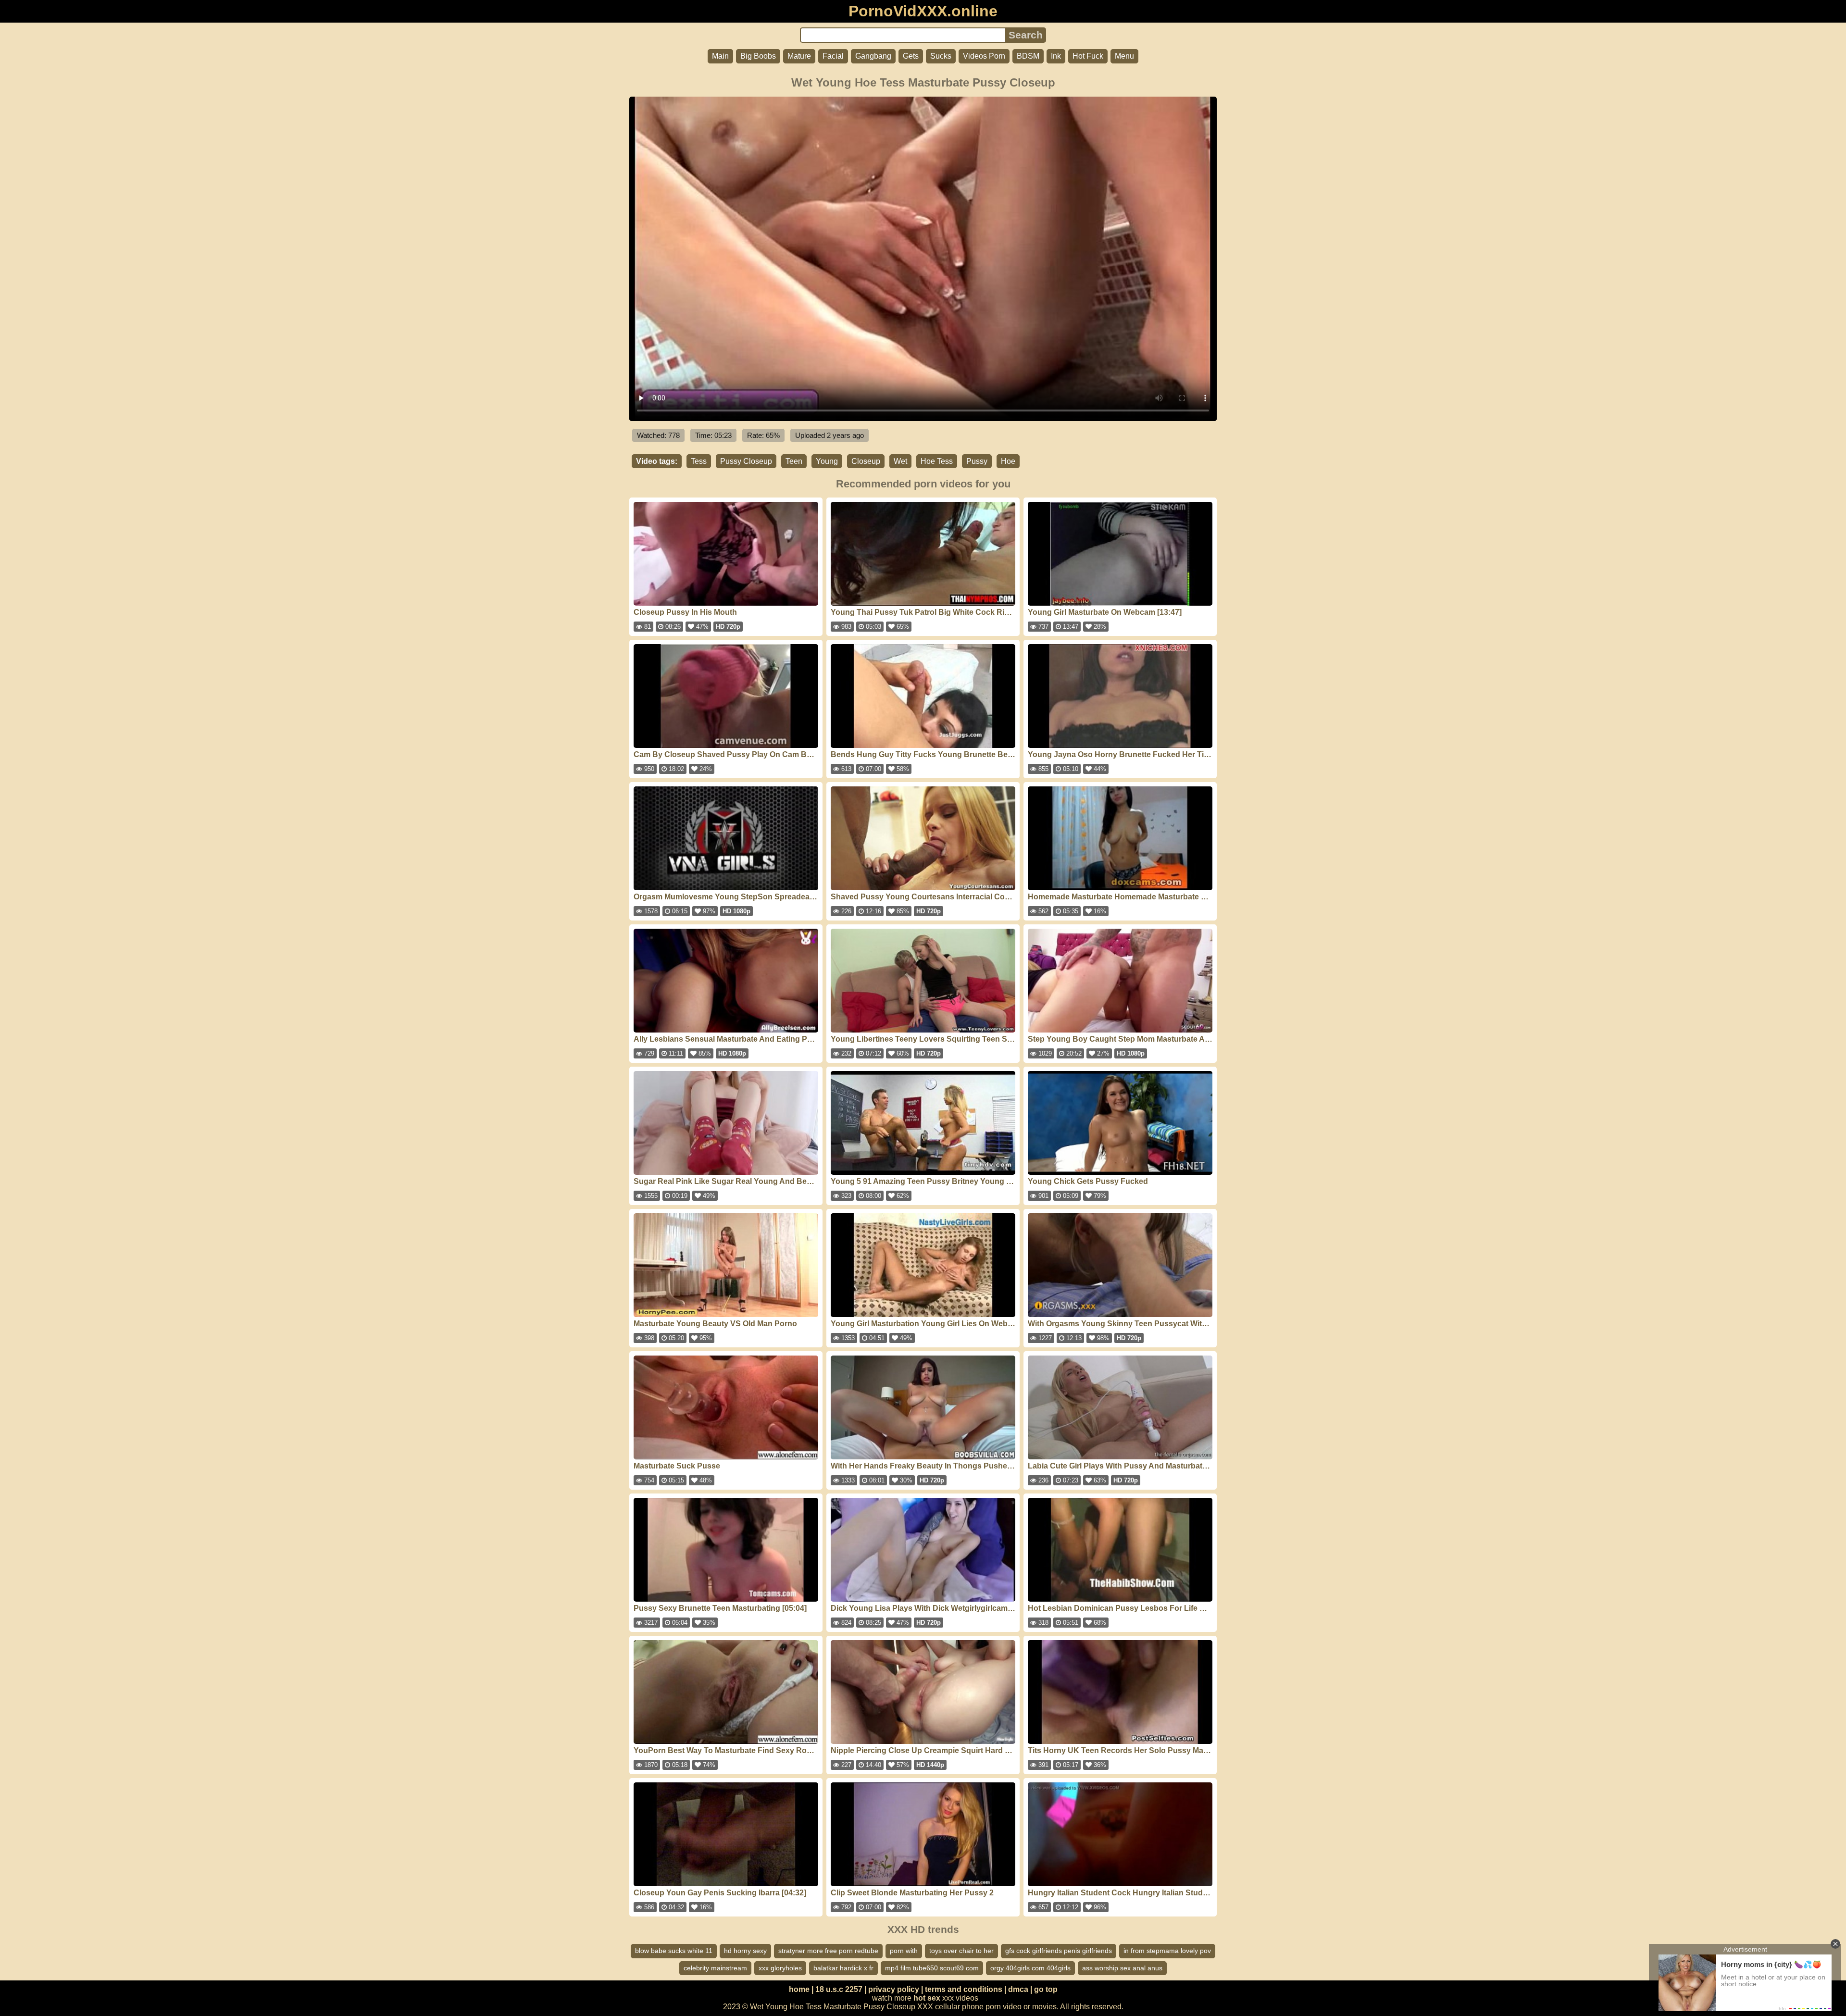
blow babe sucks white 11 (674, 1951)
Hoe (1008, 461)
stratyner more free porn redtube (828, 1951)
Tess (699, 461)
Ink (1056, 56)
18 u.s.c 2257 (839, 1989)
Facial (833, 56)
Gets (911, 56)
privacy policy (894, 1989)
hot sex (927, 1998)
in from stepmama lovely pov (1167, 1951)
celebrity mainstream (715, 1968)
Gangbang (873, 56)
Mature (799, 56)
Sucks (941, 56)
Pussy (977, 461)
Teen (794, 461)
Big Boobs (758, 56)
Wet (900, 461)
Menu (1124, 56)
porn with (904, 1951)
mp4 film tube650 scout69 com (932, 1968)
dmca (1018, 1989)
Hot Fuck (1088, 56)
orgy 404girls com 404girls (1030, 1968)
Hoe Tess (937, 461)
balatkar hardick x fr (843, 1968)
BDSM (1028, 56)
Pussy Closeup (746, 461)
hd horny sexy (745, 1951)
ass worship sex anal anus (1122, 1968)
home (799, 1989)
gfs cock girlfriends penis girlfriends (1059, 1951)
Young (827, 461)
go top (1046, 1989)
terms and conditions (964, 1989)
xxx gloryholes (780, 1968)
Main (720, 56)
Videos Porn (984, 56)
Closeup (866, 461)
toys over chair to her (961, 1951)
